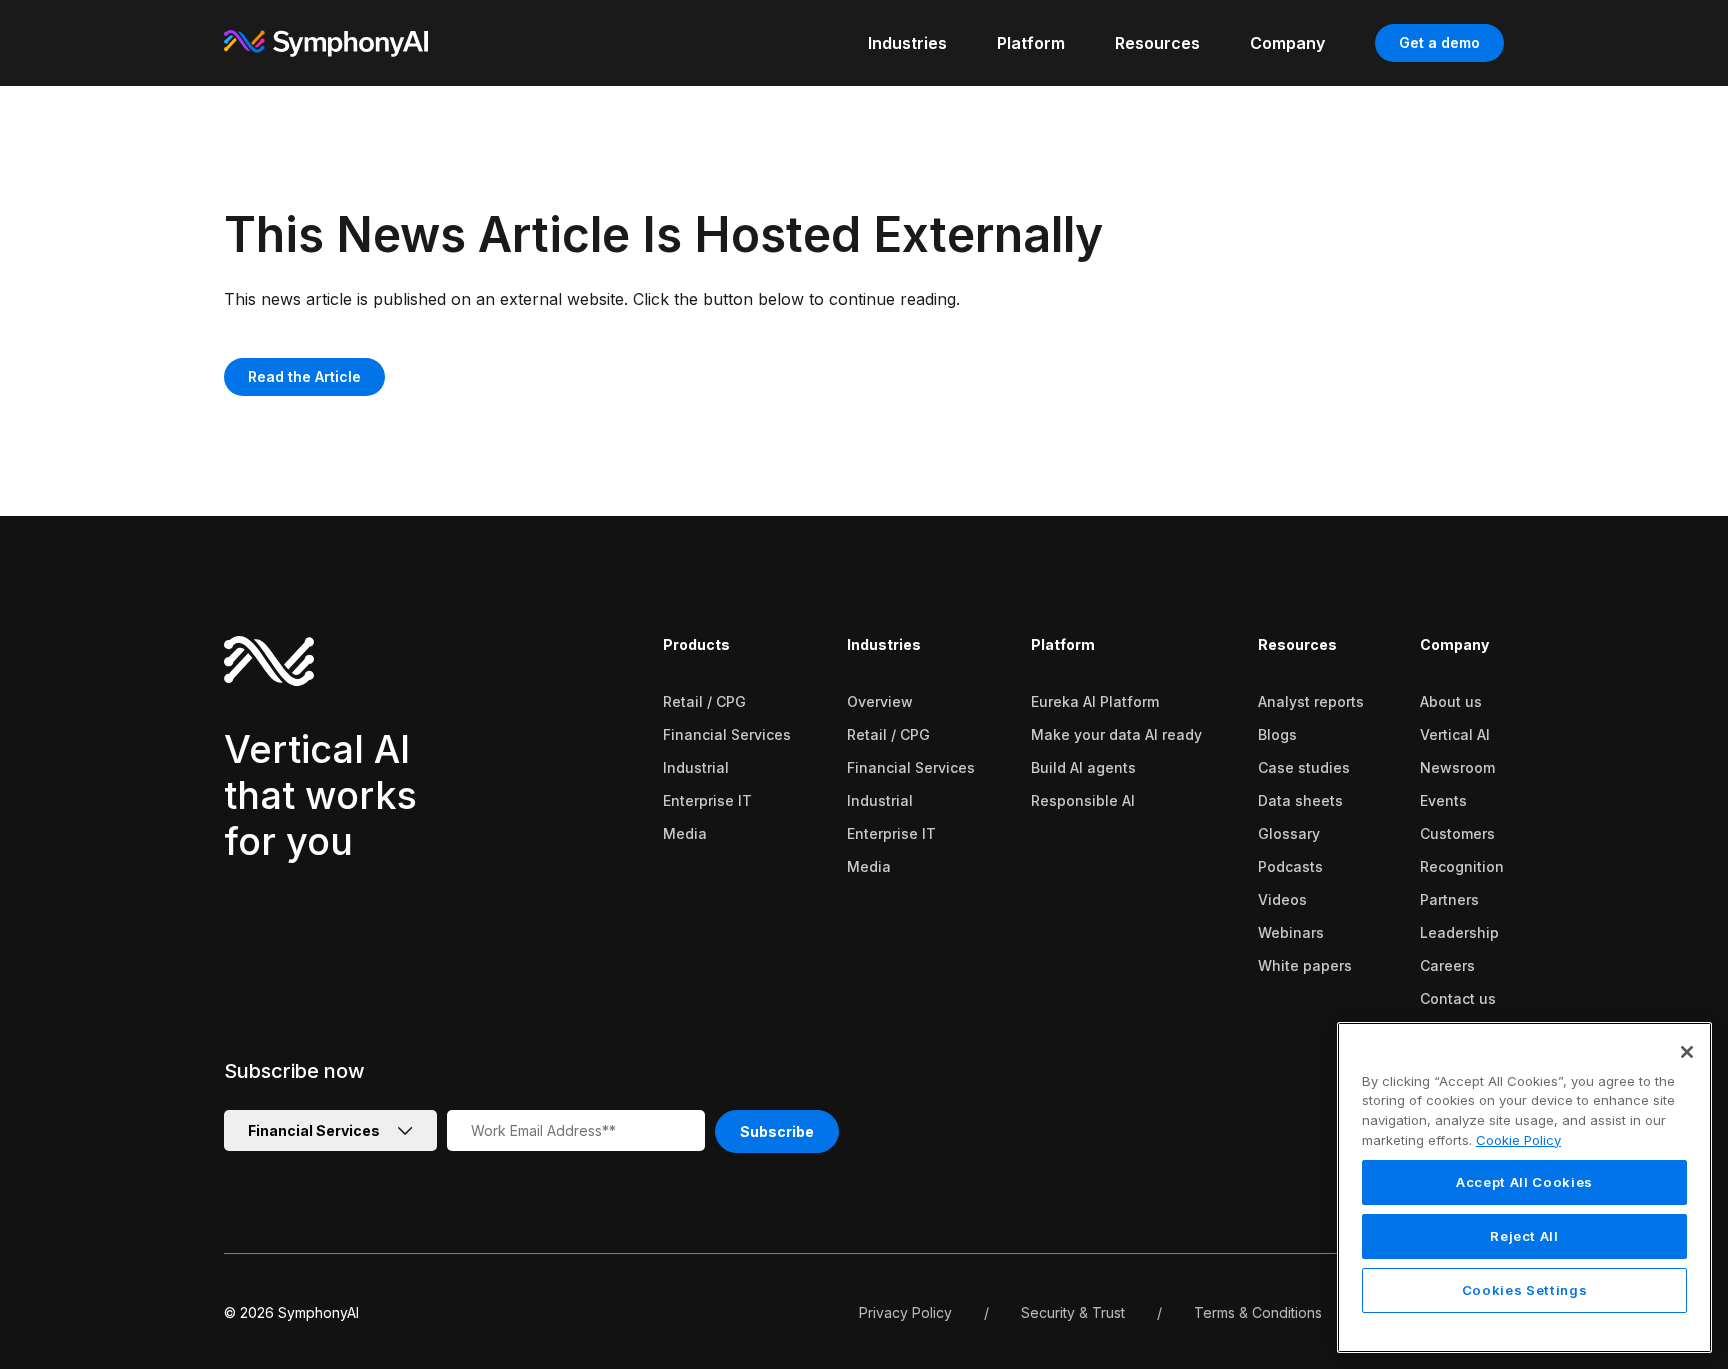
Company (1454, 644)
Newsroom (1457, 767)
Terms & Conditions (1258, 1312)
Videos (1282, 899)
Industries (884, 644)
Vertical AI (1455, 734)
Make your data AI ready (1116, 734)
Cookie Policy (1518, 1140)
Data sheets (1300, 800)
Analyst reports (1311, 701)
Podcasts (1290, 866)
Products (696, 644)
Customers (1457, 833)
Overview (880, 701)
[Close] (1687, 1052)
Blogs (1277, 734)
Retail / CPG (704, 701)
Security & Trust (1073, 1312)
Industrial (696, 767)
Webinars (1291, 932)
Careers (1447, 965)
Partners (1449, 899)
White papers (1305, 965)
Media (685, 833)
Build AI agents (1083, 767)
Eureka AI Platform (1095, 701)
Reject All (1524, 1237)
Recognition (1462, 866)
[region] (1524, 1187)
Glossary (1289, 833)
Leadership (1459, 932)
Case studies (1304, 767)
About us (1451, 701)
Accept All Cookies (1524, 1183)
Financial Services (727, 734)
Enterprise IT (707, 800)
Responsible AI (1083, 800)
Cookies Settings (1525, 1291)
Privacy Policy (905, 1312)
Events (1443, 800)
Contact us (1458, 998)
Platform (1063, 644)
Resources (1297, 644)
